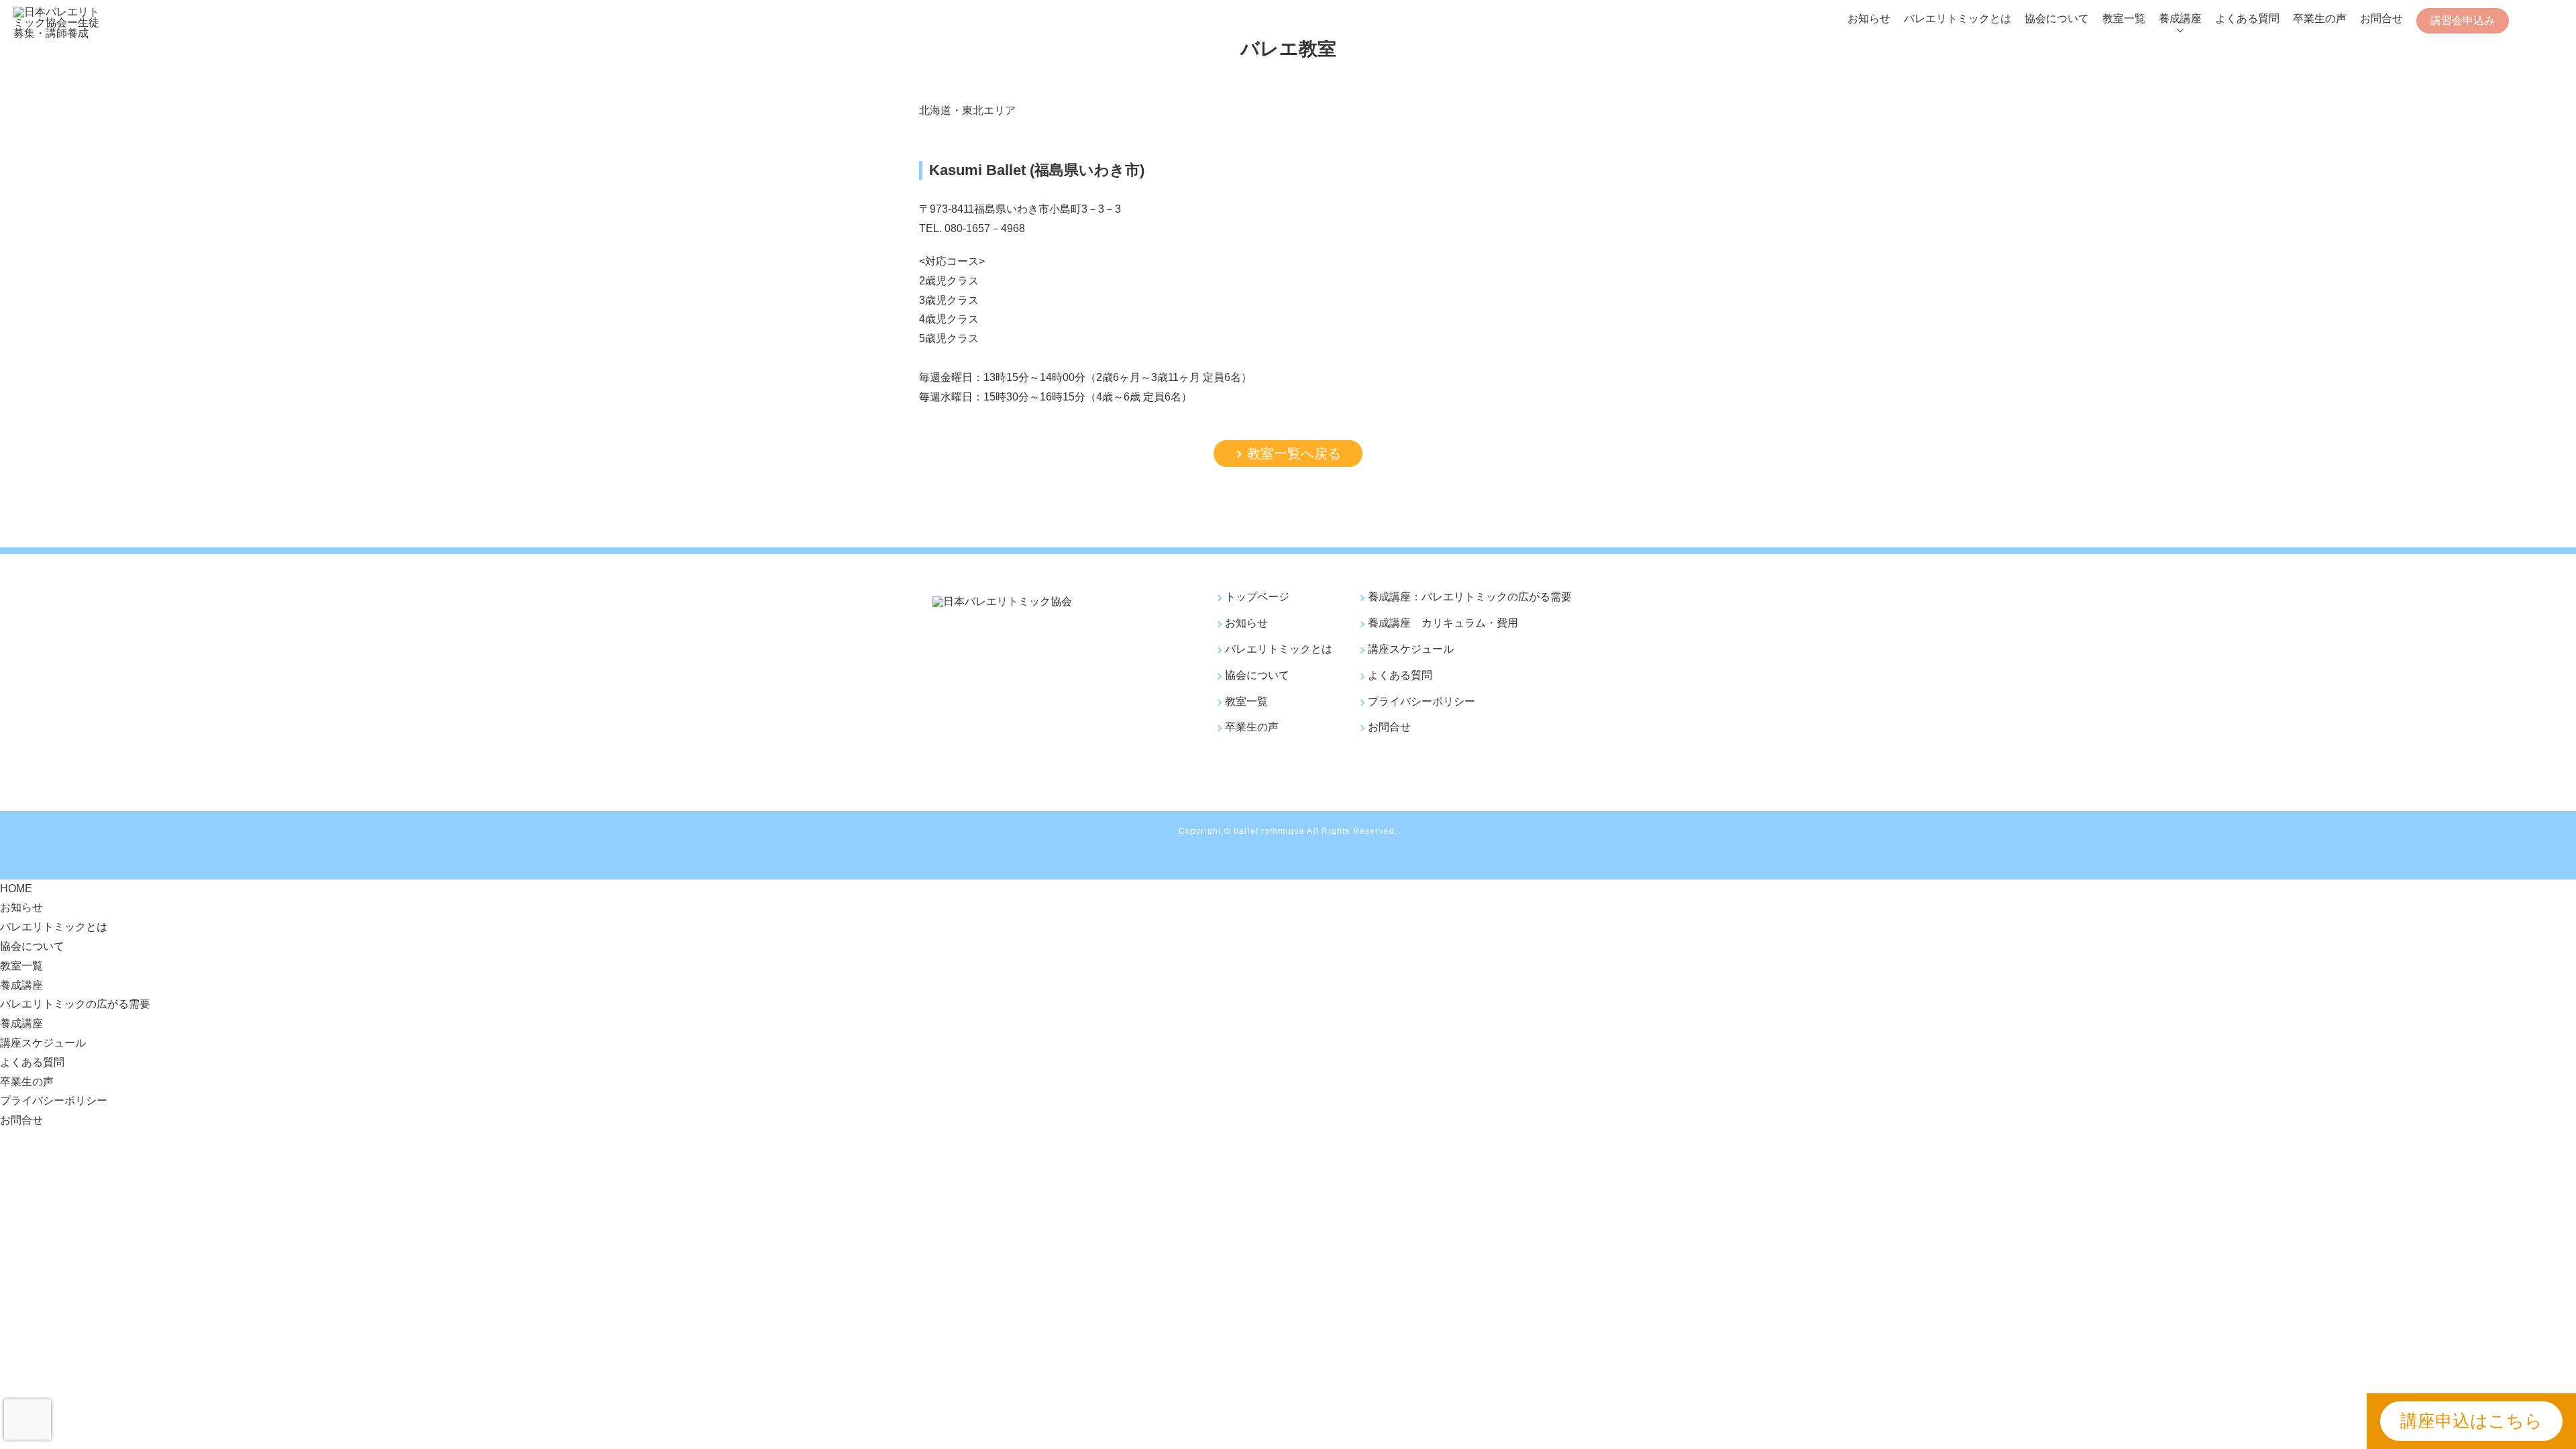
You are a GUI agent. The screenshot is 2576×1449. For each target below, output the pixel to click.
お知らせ (1869, 18)
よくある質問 (2247, 18)
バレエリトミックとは (1957, 18)
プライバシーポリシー (1421, 701)
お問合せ (2381, 18)
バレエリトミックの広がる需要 (75, 1004)
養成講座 (2180, 18)
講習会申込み (2463, 20)
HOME (16, 889)
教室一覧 (2124, 18)
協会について (2057, 18)
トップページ (1257, 597)
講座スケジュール (1411, 649)
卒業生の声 (2320, 18)
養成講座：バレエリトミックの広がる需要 (1470, 597)
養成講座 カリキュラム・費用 (1443, 623)
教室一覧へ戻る (1294, 453)
